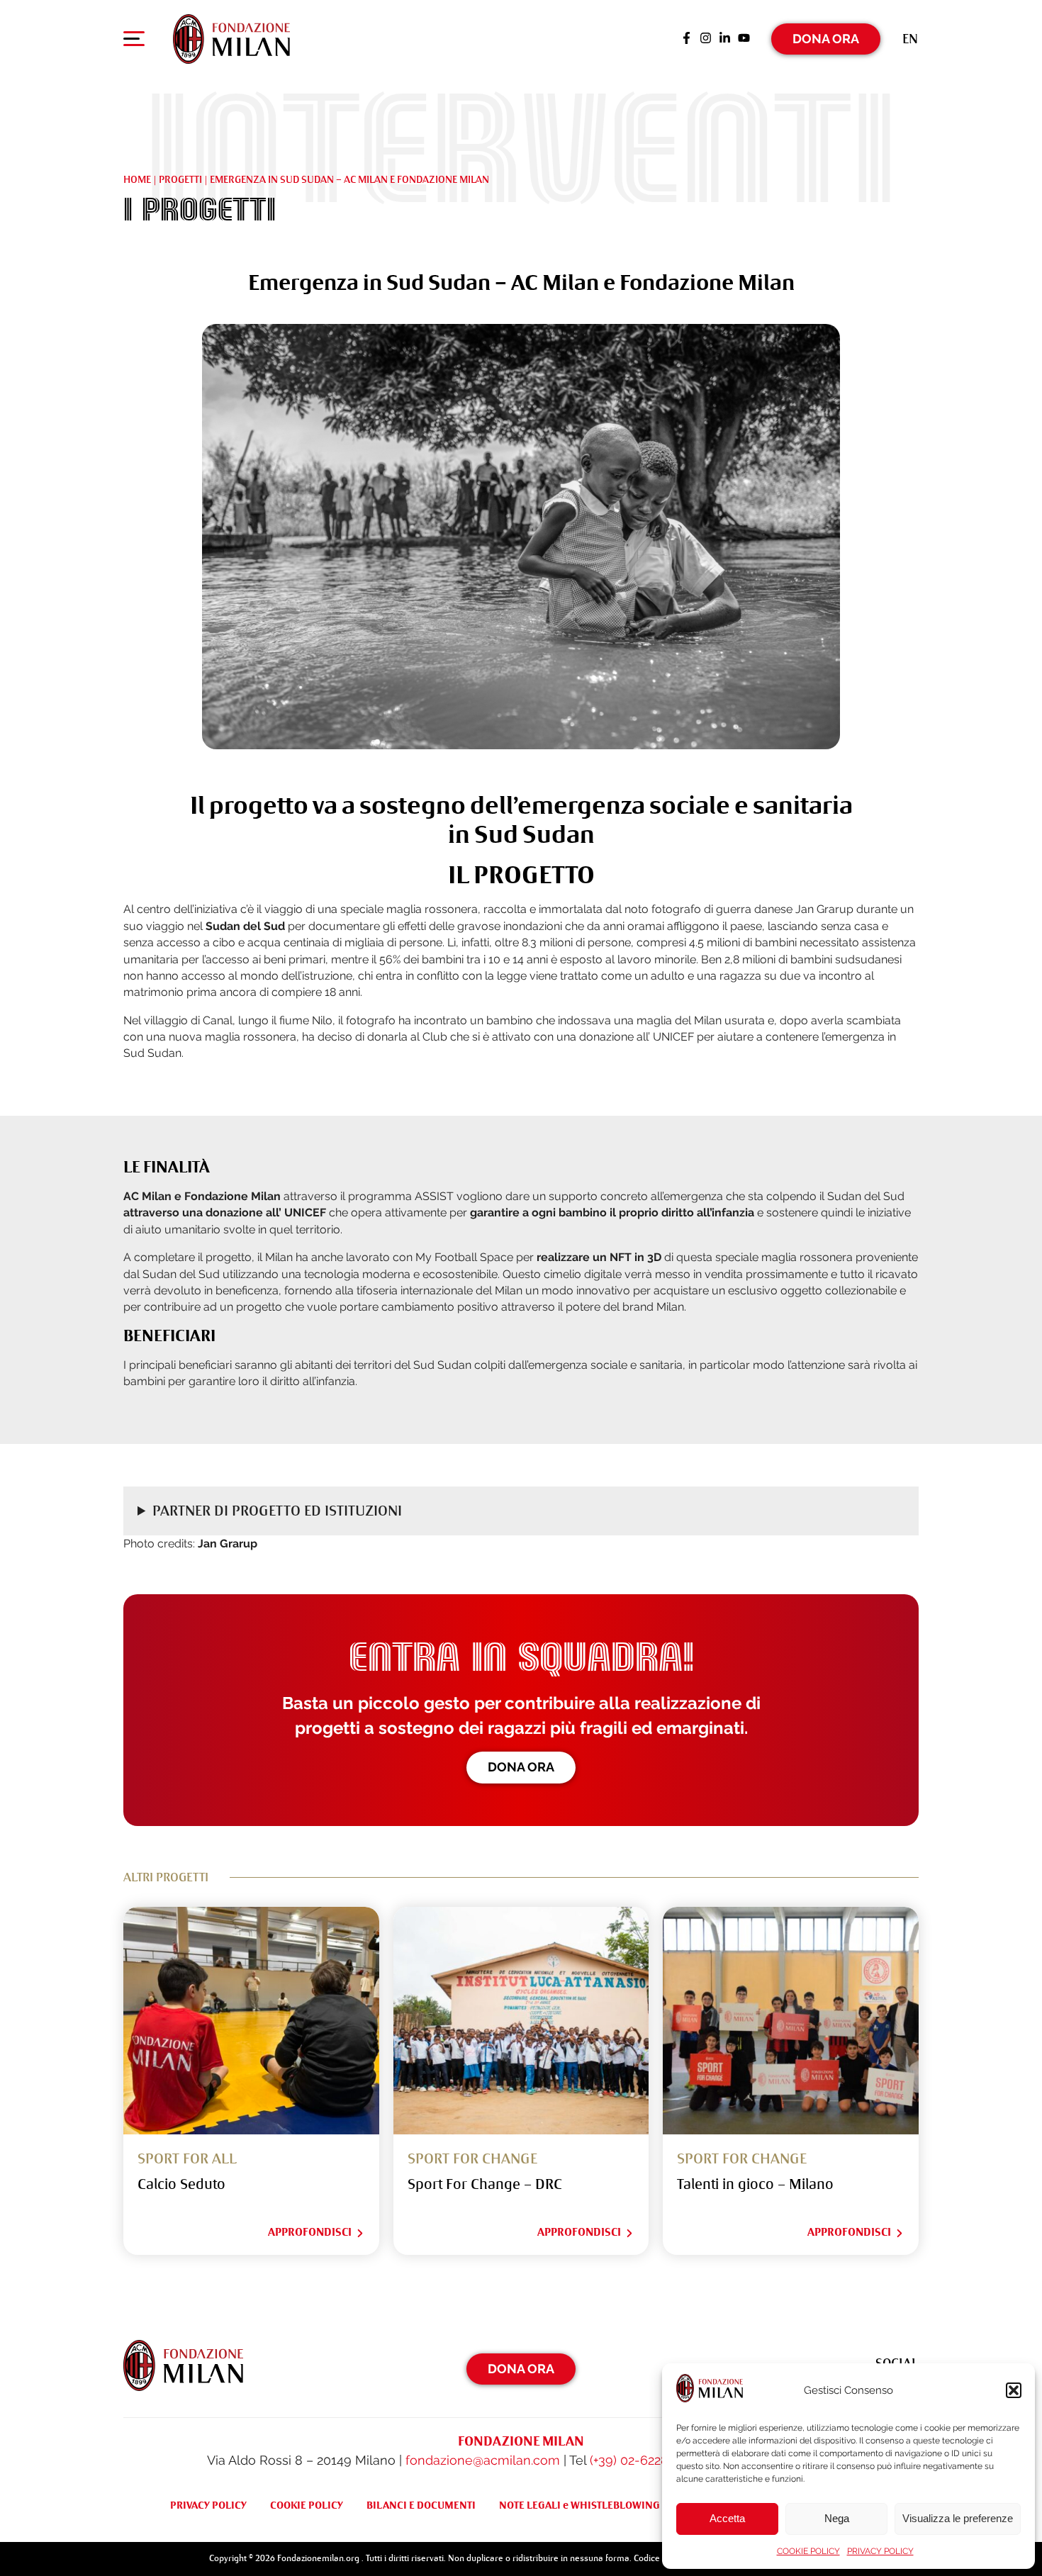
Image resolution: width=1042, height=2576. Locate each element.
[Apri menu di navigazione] (134, 42)
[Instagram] (706, 39)
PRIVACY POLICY (880, 2551)
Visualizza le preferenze (958, 2518)
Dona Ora (826, 39)
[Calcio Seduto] (251, 2021)
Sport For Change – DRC (485, 2184)
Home (137, 179)
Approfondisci (310, 2232)
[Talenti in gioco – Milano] (791, 2021)
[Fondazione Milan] (231, 39)
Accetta (727, 2518)
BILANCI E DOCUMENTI (421, 2505)
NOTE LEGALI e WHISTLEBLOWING (579, 2505)
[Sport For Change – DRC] (521, 2021)
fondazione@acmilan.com (483, 2460)
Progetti (180, 179)
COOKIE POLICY (808, 2551)
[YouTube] (744, 39)
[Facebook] (687, 39)
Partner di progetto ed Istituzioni (277, 1511)
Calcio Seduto (181, 2184)
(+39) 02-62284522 (643, 2460)
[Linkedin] (725, 39)
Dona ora (521, 1767)
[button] (1014, 2390)
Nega (837, 2518)
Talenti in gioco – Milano (755, 2184)
